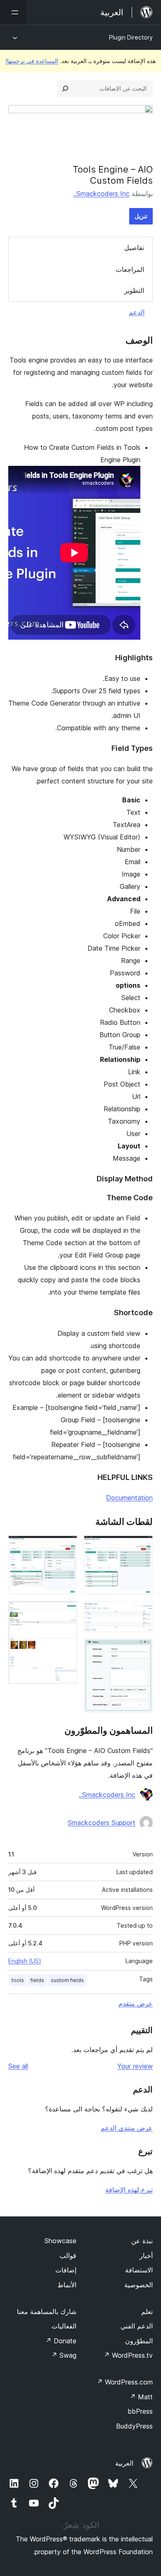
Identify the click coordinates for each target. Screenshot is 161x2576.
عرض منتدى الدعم (127, 2128)
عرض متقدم (136, 2003)
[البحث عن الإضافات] (65, 89)
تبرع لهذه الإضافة (129, 2190)
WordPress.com (125, 2382)
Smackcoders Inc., (101, 194)
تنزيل (141, 216)
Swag (64, 2355)
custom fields (67, 1980)
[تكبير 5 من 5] (66, 1612)
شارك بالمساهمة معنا (47, 2312)
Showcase (60, 2241)
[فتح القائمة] (13, 12)
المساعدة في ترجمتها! (32, 61)
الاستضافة (139, 2270)
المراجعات (130, 269)
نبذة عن (142, 2241)
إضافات (66, 2270)
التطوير (134, 290)
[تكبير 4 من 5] (66, 1547)
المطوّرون (139, 2341)
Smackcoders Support (102, 1823)
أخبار (146, 2256)
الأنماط (67, 2285)
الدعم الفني (137, 2326)
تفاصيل (134, 248)
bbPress (140, 2411)
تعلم (147, 2312)
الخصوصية (139, 2285)
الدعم (137, 312)
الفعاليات (64, 2326)
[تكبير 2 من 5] (142, 1613)
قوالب (68, 2256)
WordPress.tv (128, 2355)
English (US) (25, 1961)
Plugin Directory (131, 37)
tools (18, 1980)
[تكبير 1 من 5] (142, 1547)
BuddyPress (134, 2426)
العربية (124, 2463)
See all (18, 2066)
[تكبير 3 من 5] (142, 1650)
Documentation (129, 1498)
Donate (61, 2341)
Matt (141, 2397)
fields (37, 1980)
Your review (135, 2066)
